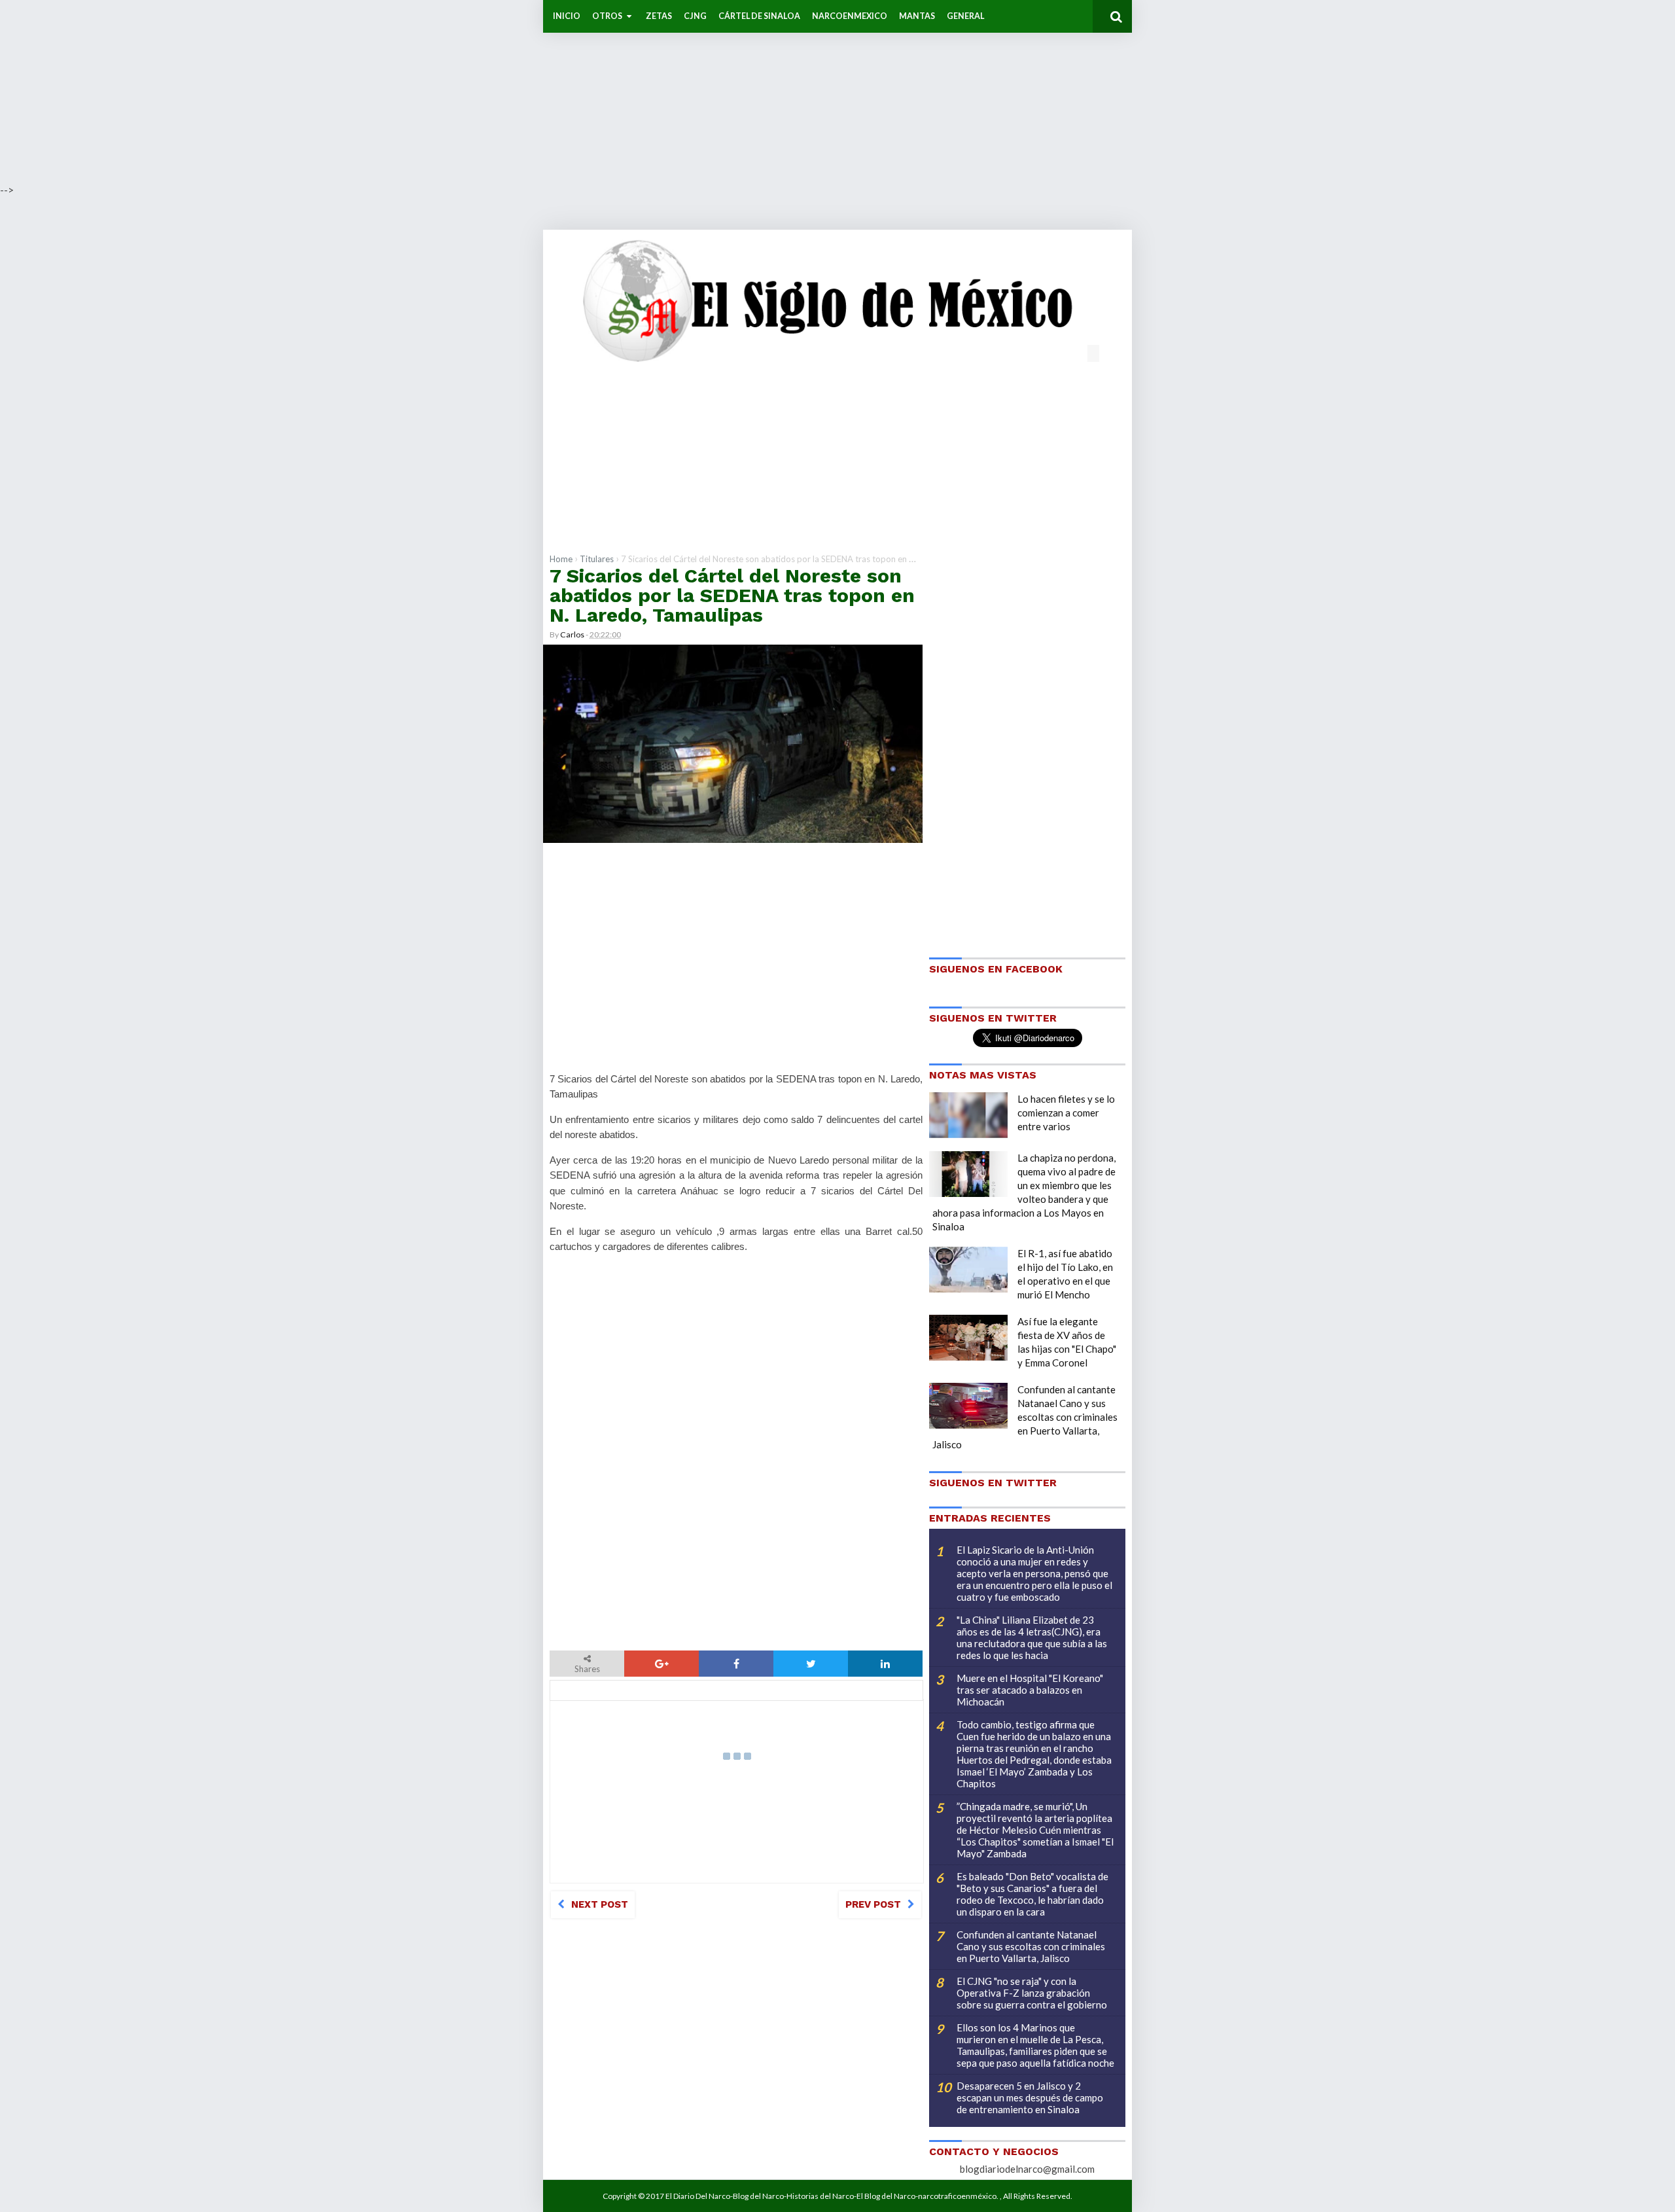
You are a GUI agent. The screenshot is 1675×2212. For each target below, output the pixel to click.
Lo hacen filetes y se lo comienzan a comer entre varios (1066, 1113)
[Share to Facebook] (736, 1664)
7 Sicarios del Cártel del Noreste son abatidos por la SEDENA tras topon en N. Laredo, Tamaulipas (732, 595)
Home (561, 559)
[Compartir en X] (811, 1664)
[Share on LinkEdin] (885, 1664)
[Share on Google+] (661, 1664)
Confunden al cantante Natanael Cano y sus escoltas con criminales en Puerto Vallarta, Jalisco (1025, 1417)
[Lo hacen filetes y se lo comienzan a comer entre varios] (968, 1115)
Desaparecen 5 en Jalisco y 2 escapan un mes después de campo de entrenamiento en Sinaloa (1030, 2097)
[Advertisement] (393, 92)
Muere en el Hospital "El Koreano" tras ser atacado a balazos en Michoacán (1030, 1690)
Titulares (597, 559)
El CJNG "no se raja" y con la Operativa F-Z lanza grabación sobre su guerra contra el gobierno (1032, 1993)
